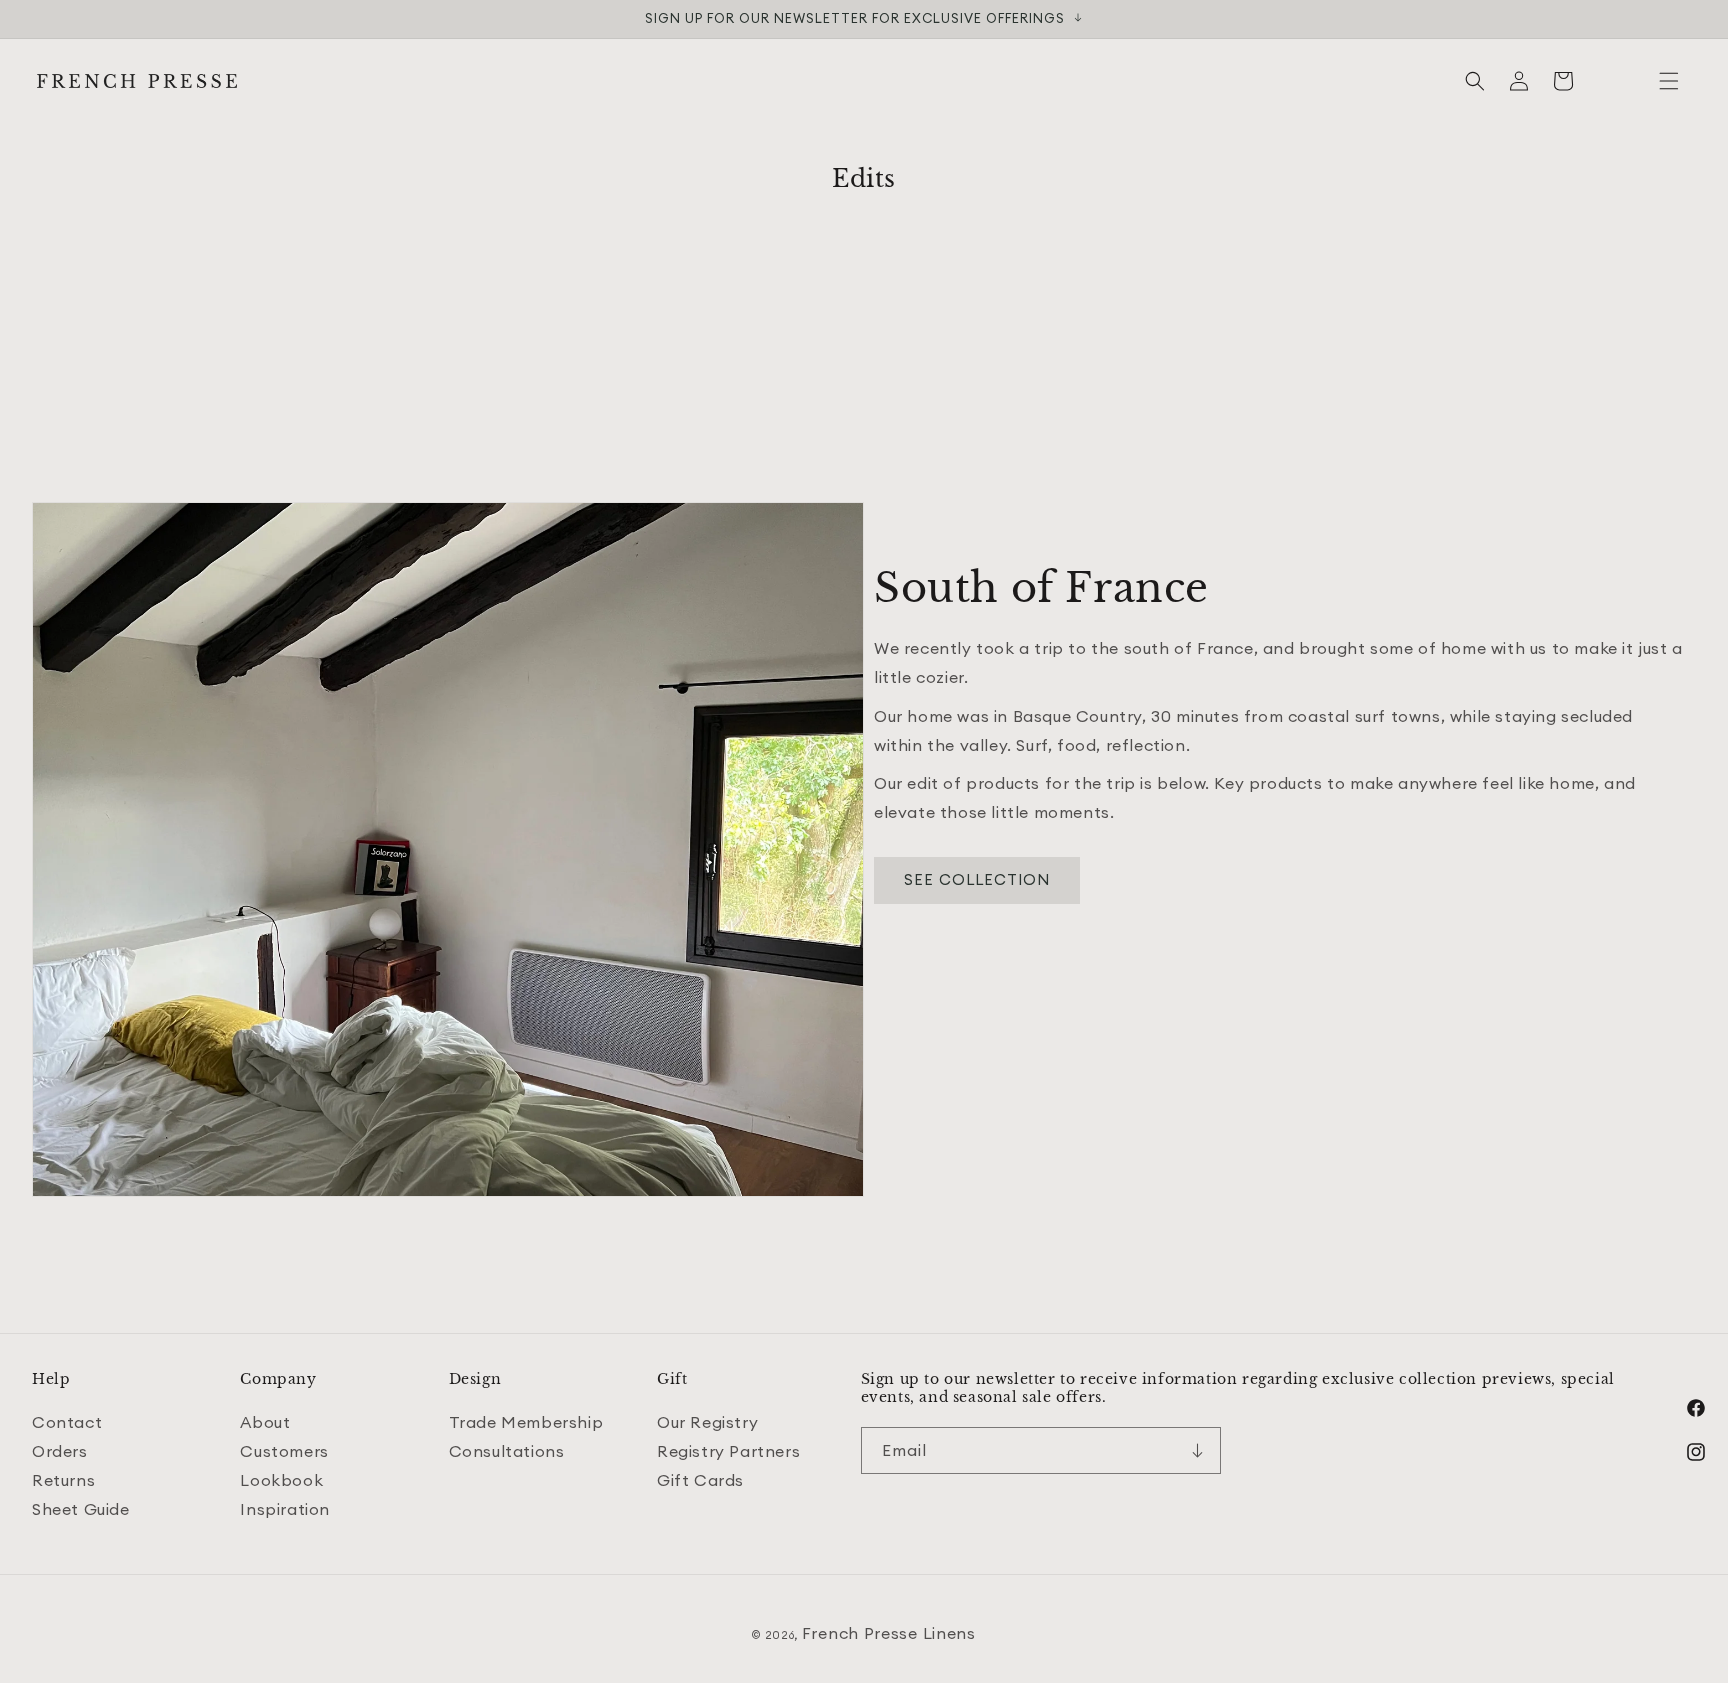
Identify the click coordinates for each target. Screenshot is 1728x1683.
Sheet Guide (81, 1509)
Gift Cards (700, 1480)
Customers (284, 1451)
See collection (977, 879)
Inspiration (285, 1509)
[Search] (1475, 81)
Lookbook (281, 1480)
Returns (63, 1480)
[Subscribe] (1198, 1450)
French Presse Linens (889, 1633)
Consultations (507, 1451)
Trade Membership (526, 1423)
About (265, 1423)
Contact (67, 1423)
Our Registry (707, 1423)
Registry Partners (728, 1451)
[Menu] (1669, 81)
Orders (60, 1451)
